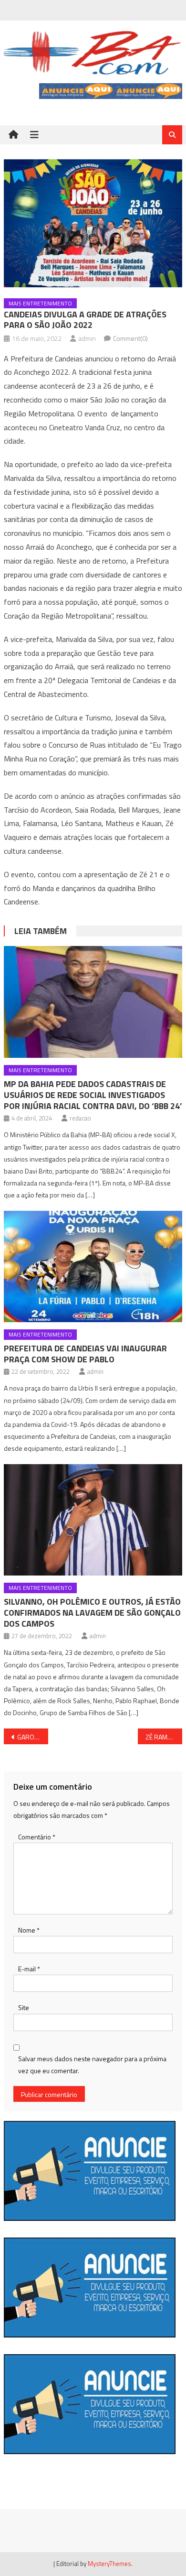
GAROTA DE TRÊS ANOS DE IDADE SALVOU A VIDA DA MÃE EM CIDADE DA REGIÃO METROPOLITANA (33, 1737)
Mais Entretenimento (40, 303)
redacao (80, 1118)
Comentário (37, 1837)
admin (87, 338)
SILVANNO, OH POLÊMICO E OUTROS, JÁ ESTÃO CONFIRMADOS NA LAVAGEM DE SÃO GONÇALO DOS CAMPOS (92, 1613)
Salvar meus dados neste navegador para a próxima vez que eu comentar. (92, 2065)
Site (24, 2007)
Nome (29, 1930)
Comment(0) (130, 338)
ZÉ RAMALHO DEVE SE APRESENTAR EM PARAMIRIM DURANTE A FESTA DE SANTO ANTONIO (164, 1737)
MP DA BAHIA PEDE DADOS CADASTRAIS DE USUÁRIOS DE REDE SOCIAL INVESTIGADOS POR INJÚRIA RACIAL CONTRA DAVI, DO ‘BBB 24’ (93, 1095)
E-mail (29, 1969)
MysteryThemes (109, 2564)
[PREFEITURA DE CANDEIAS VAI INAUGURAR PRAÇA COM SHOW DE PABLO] (93, 1267)
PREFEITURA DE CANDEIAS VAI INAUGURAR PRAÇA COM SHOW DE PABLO (85, 1354)
